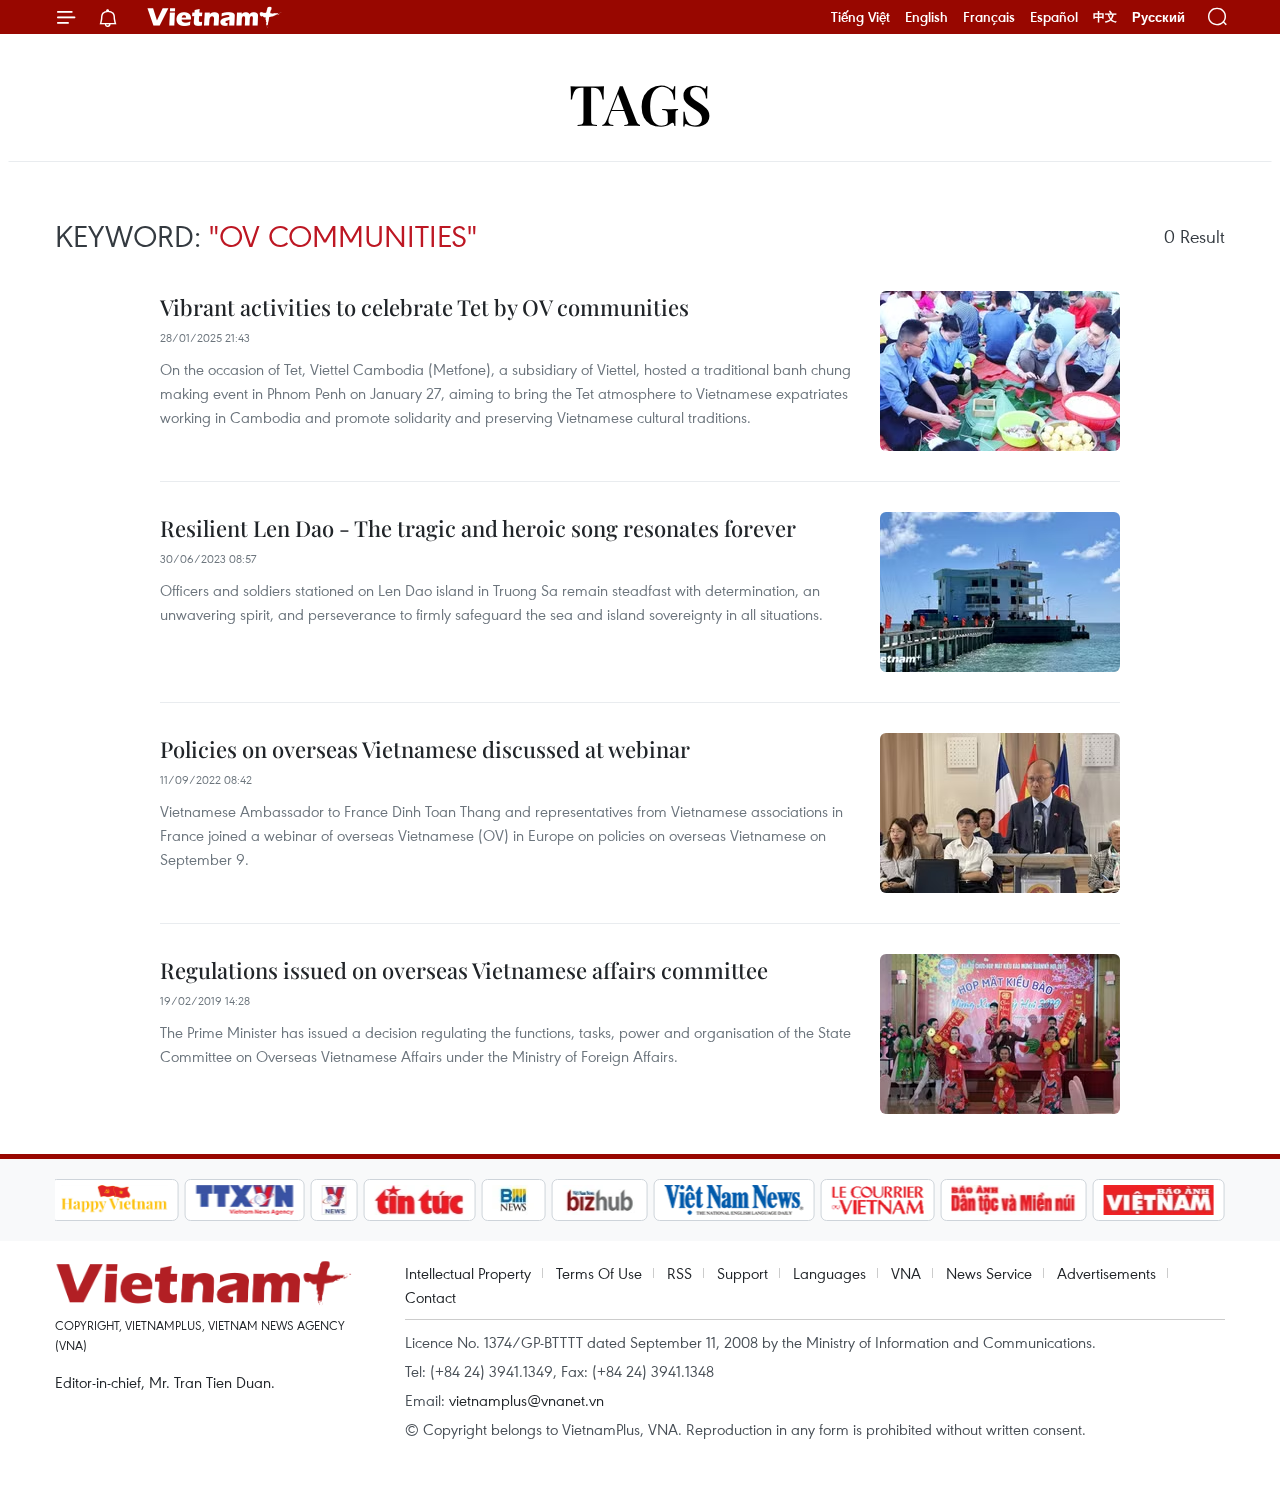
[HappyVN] (115, 1200)
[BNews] (513, 1200)
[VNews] (333, 1200)
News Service (989, 1273)
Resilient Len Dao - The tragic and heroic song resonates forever (478, 528)
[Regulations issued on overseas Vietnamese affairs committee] (1000, 1034)
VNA (906, 1273)
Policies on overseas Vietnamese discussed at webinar (425, 749)
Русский (1158, 17)
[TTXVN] (244, 1200)
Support (742, 1273)
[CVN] (878, 1200)
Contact (430, 1297)
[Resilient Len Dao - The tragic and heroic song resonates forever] (1000, 592)
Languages (829, 1273)
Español (1054, 17)
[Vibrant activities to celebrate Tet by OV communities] (1000, 371)
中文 (1105, 17)
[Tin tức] (419, 1200)
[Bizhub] (600, 1200)
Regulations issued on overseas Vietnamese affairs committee (464, 970)
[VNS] (734, 1200)
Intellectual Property (468, 1273)
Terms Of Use (599, 1273)
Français (989, 17)
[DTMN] (1014, 1200)
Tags (640, 102)
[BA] (1159, 1200)
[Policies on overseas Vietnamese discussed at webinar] (1000, 813)
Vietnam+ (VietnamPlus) (214, 17)
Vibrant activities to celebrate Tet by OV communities (424, 307)
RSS (679, 1273)
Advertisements (1106, 1273)
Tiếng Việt (860, 17)
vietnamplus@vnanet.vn (526, 1400)
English (926, 17)
